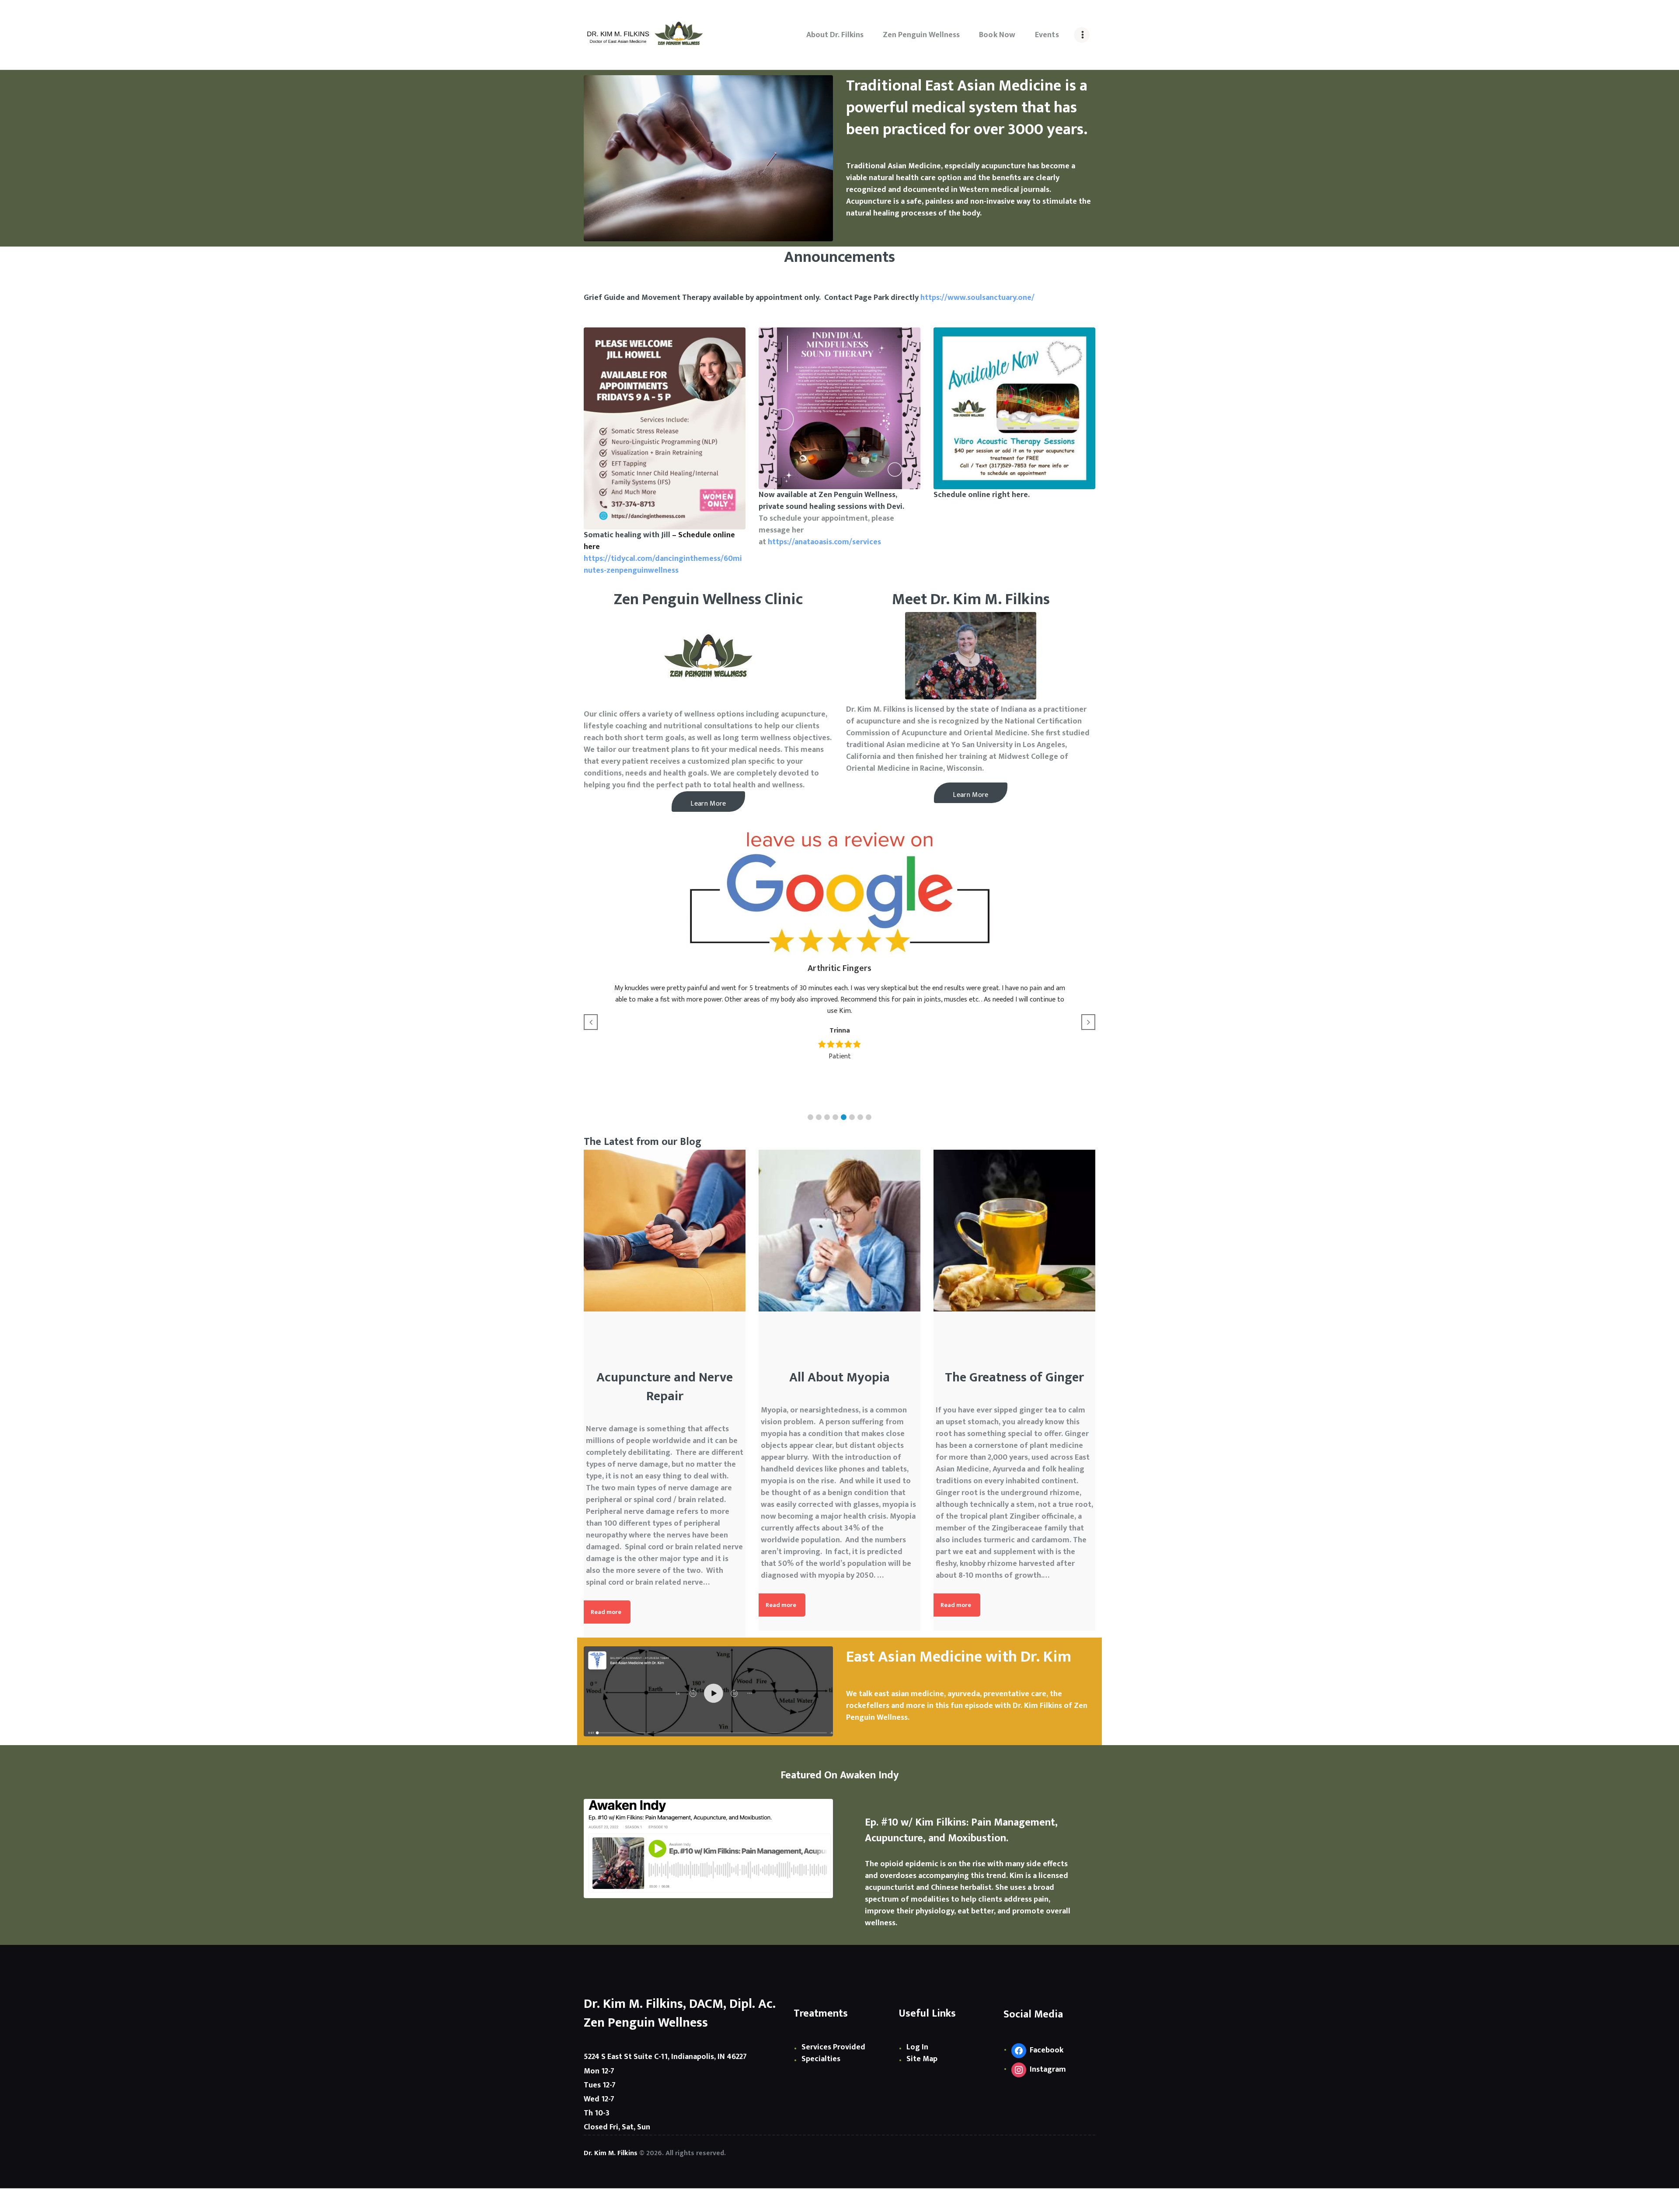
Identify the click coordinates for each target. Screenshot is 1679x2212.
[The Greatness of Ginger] (1014, 1231)
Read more (606, 1612)
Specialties (821, 2059)
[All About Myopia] (839, 1231)
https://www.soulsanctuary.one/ (977, 298)
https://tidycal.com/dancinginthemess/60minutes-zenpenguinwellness (663, 565)
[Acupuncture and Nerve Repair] (665, 1231)
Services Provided (833, 2047)
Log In (917, 2047)
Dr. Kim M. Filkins (611, 2153)
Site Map (922, 2059)
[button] (810, 1117)
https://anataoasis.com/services (824, 542)
